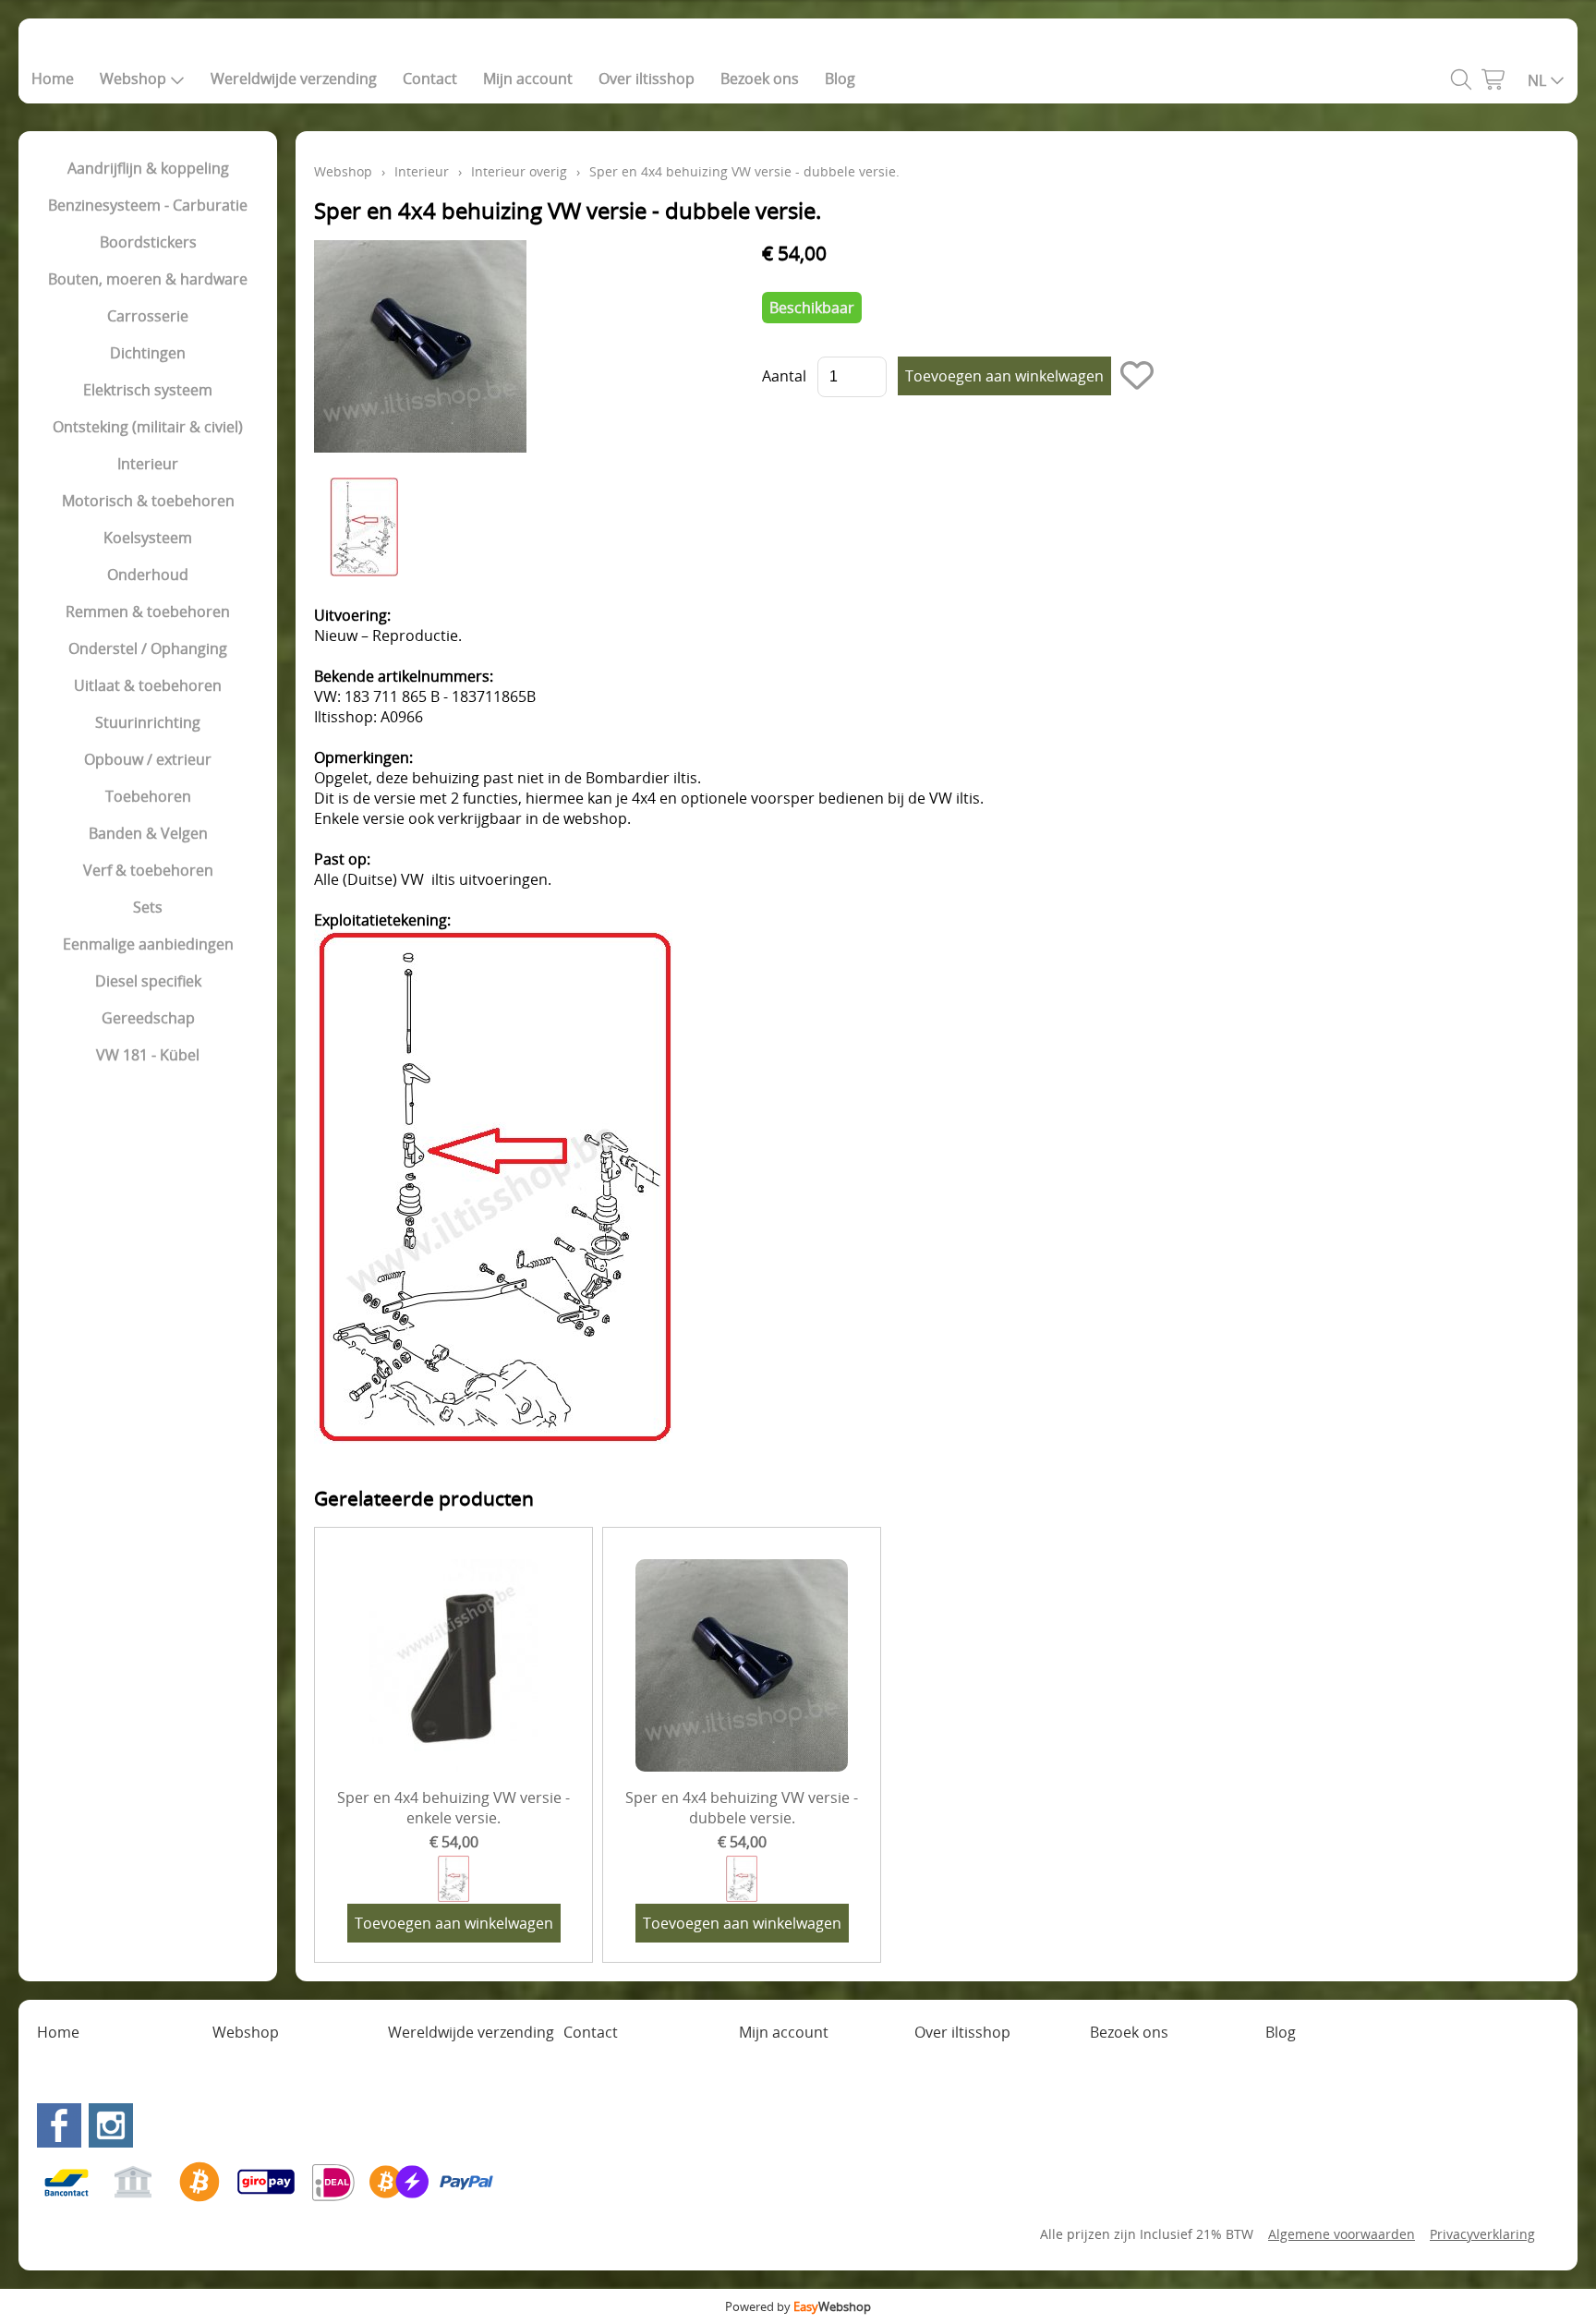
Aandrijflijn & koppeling (148, 168)
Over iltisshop (647, 79)
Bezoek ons (760, 79)
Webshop (133, 79)
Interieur (148, 464)
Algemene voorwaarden (1342, 2234)
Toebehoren (148, 796)
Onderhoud (148, 575)
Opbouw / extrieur (148, 759)
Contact (430, 79)
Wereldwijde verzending (294, 79)
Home (53, 79)
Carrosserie (148, 316)
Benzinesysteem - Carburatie (148, 205)
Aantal (784, 376)
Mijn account (528, 79)
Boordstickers (148, 242)
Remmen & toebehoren (148, 611)
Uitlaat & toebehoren (148, 685)
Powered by (798, 2306)
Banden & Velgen (148, 833)
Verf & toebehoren (148, 870)
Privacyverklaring (1482, 2234)
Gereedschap (148, 1018)
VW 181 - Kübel (148, 1055)
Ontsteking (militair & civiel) (148, 427)
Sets (148, 907)
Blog (840, 79)
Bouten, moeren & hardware (148, 279)
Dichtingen (148, 353)
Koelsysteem (148, 538)
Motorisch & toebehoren (148, 501)
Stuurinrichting (148, 722)
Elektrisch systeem (148, 390)
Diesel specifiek (148, 981)
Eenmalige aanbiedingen (148, 944)
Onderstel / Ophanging (148, 648)
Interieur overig (519, 171)
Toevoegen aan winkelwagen (454, 1923)
